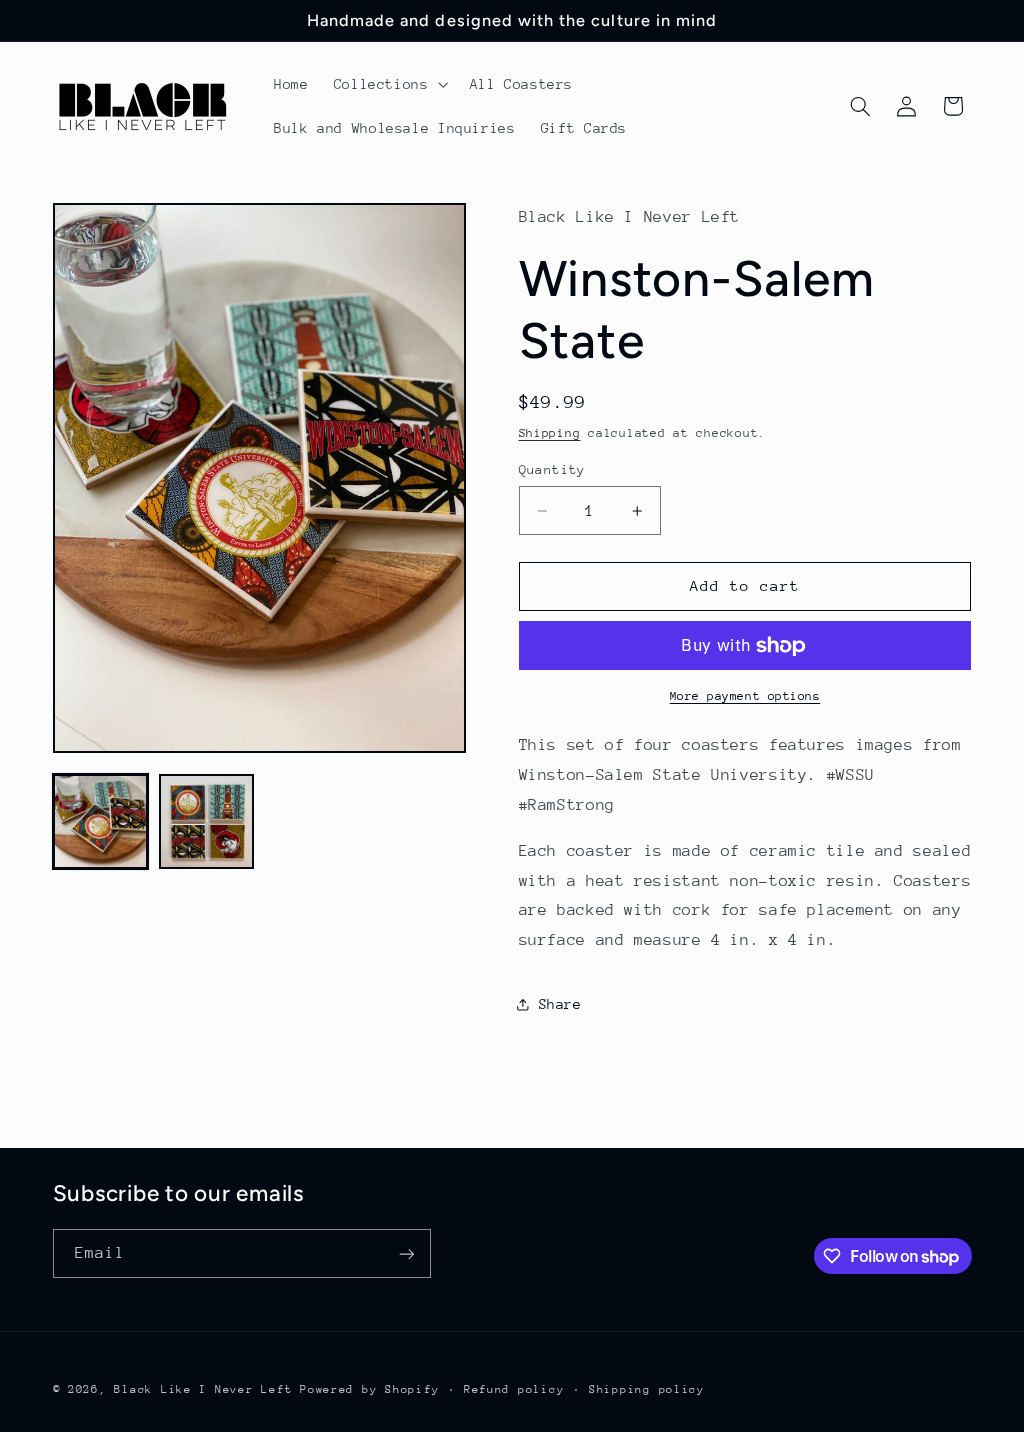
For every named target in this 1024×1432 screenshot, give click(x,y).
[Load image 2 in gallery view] (207, 822)
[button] (389, 84)
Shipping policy (647, 1389)
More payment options (745, 696)
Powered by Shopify (369, 1389)
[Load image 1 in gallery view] (101, 822)
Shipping (550, 433)
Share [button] (560, 1004)
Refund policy (514, 1389)
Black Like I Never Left (203, 1389)
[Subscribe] (406, 1253)
